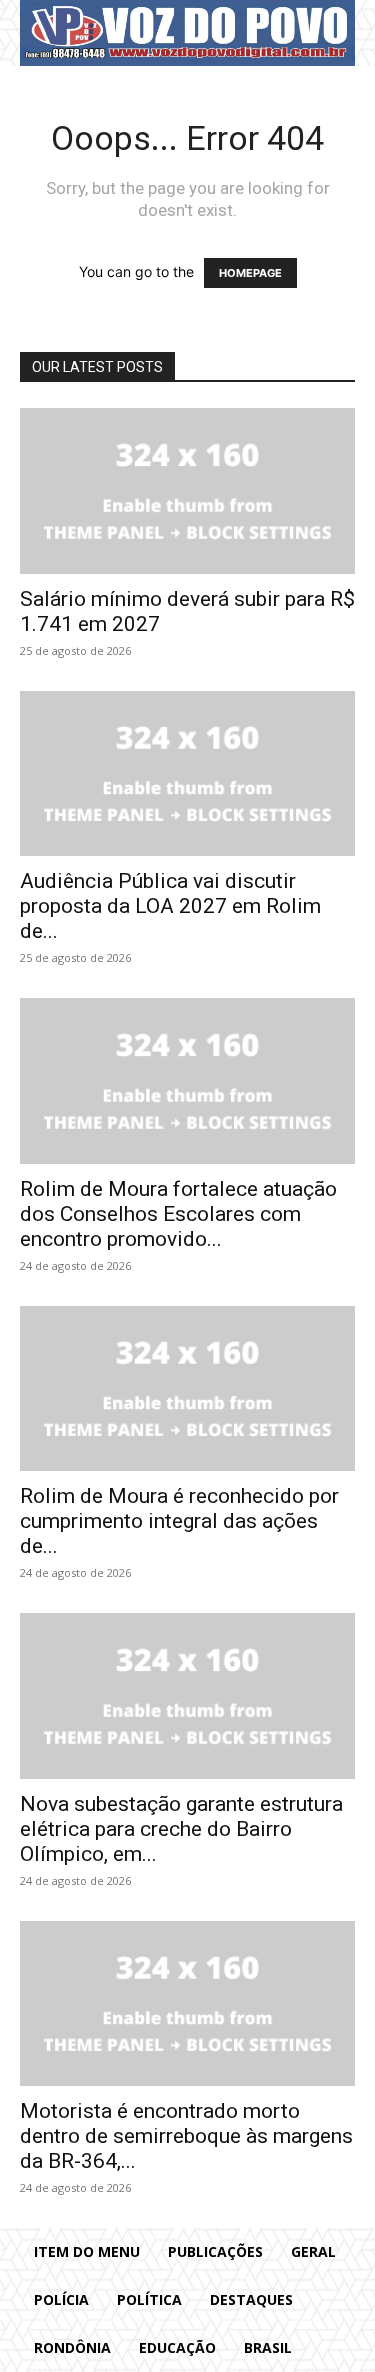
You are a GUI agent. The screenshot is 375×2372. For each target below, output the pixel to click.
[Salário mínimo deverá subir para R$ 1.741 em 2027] (187, 490)
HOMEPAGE (250, 273)
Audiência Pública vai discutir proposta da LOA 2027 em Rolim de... (170, 906)
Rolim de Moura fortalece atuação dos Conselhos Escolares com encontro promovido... (178, 1214)
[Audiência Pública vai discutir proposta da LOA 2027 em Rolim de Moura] (187, 773)
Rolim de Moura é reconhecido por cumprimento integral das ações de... (179, 1521)
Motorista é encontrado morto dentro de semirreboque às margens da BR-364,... (186, 2136)
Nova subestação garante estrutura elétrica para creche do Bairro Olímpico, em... (181, 1829)
